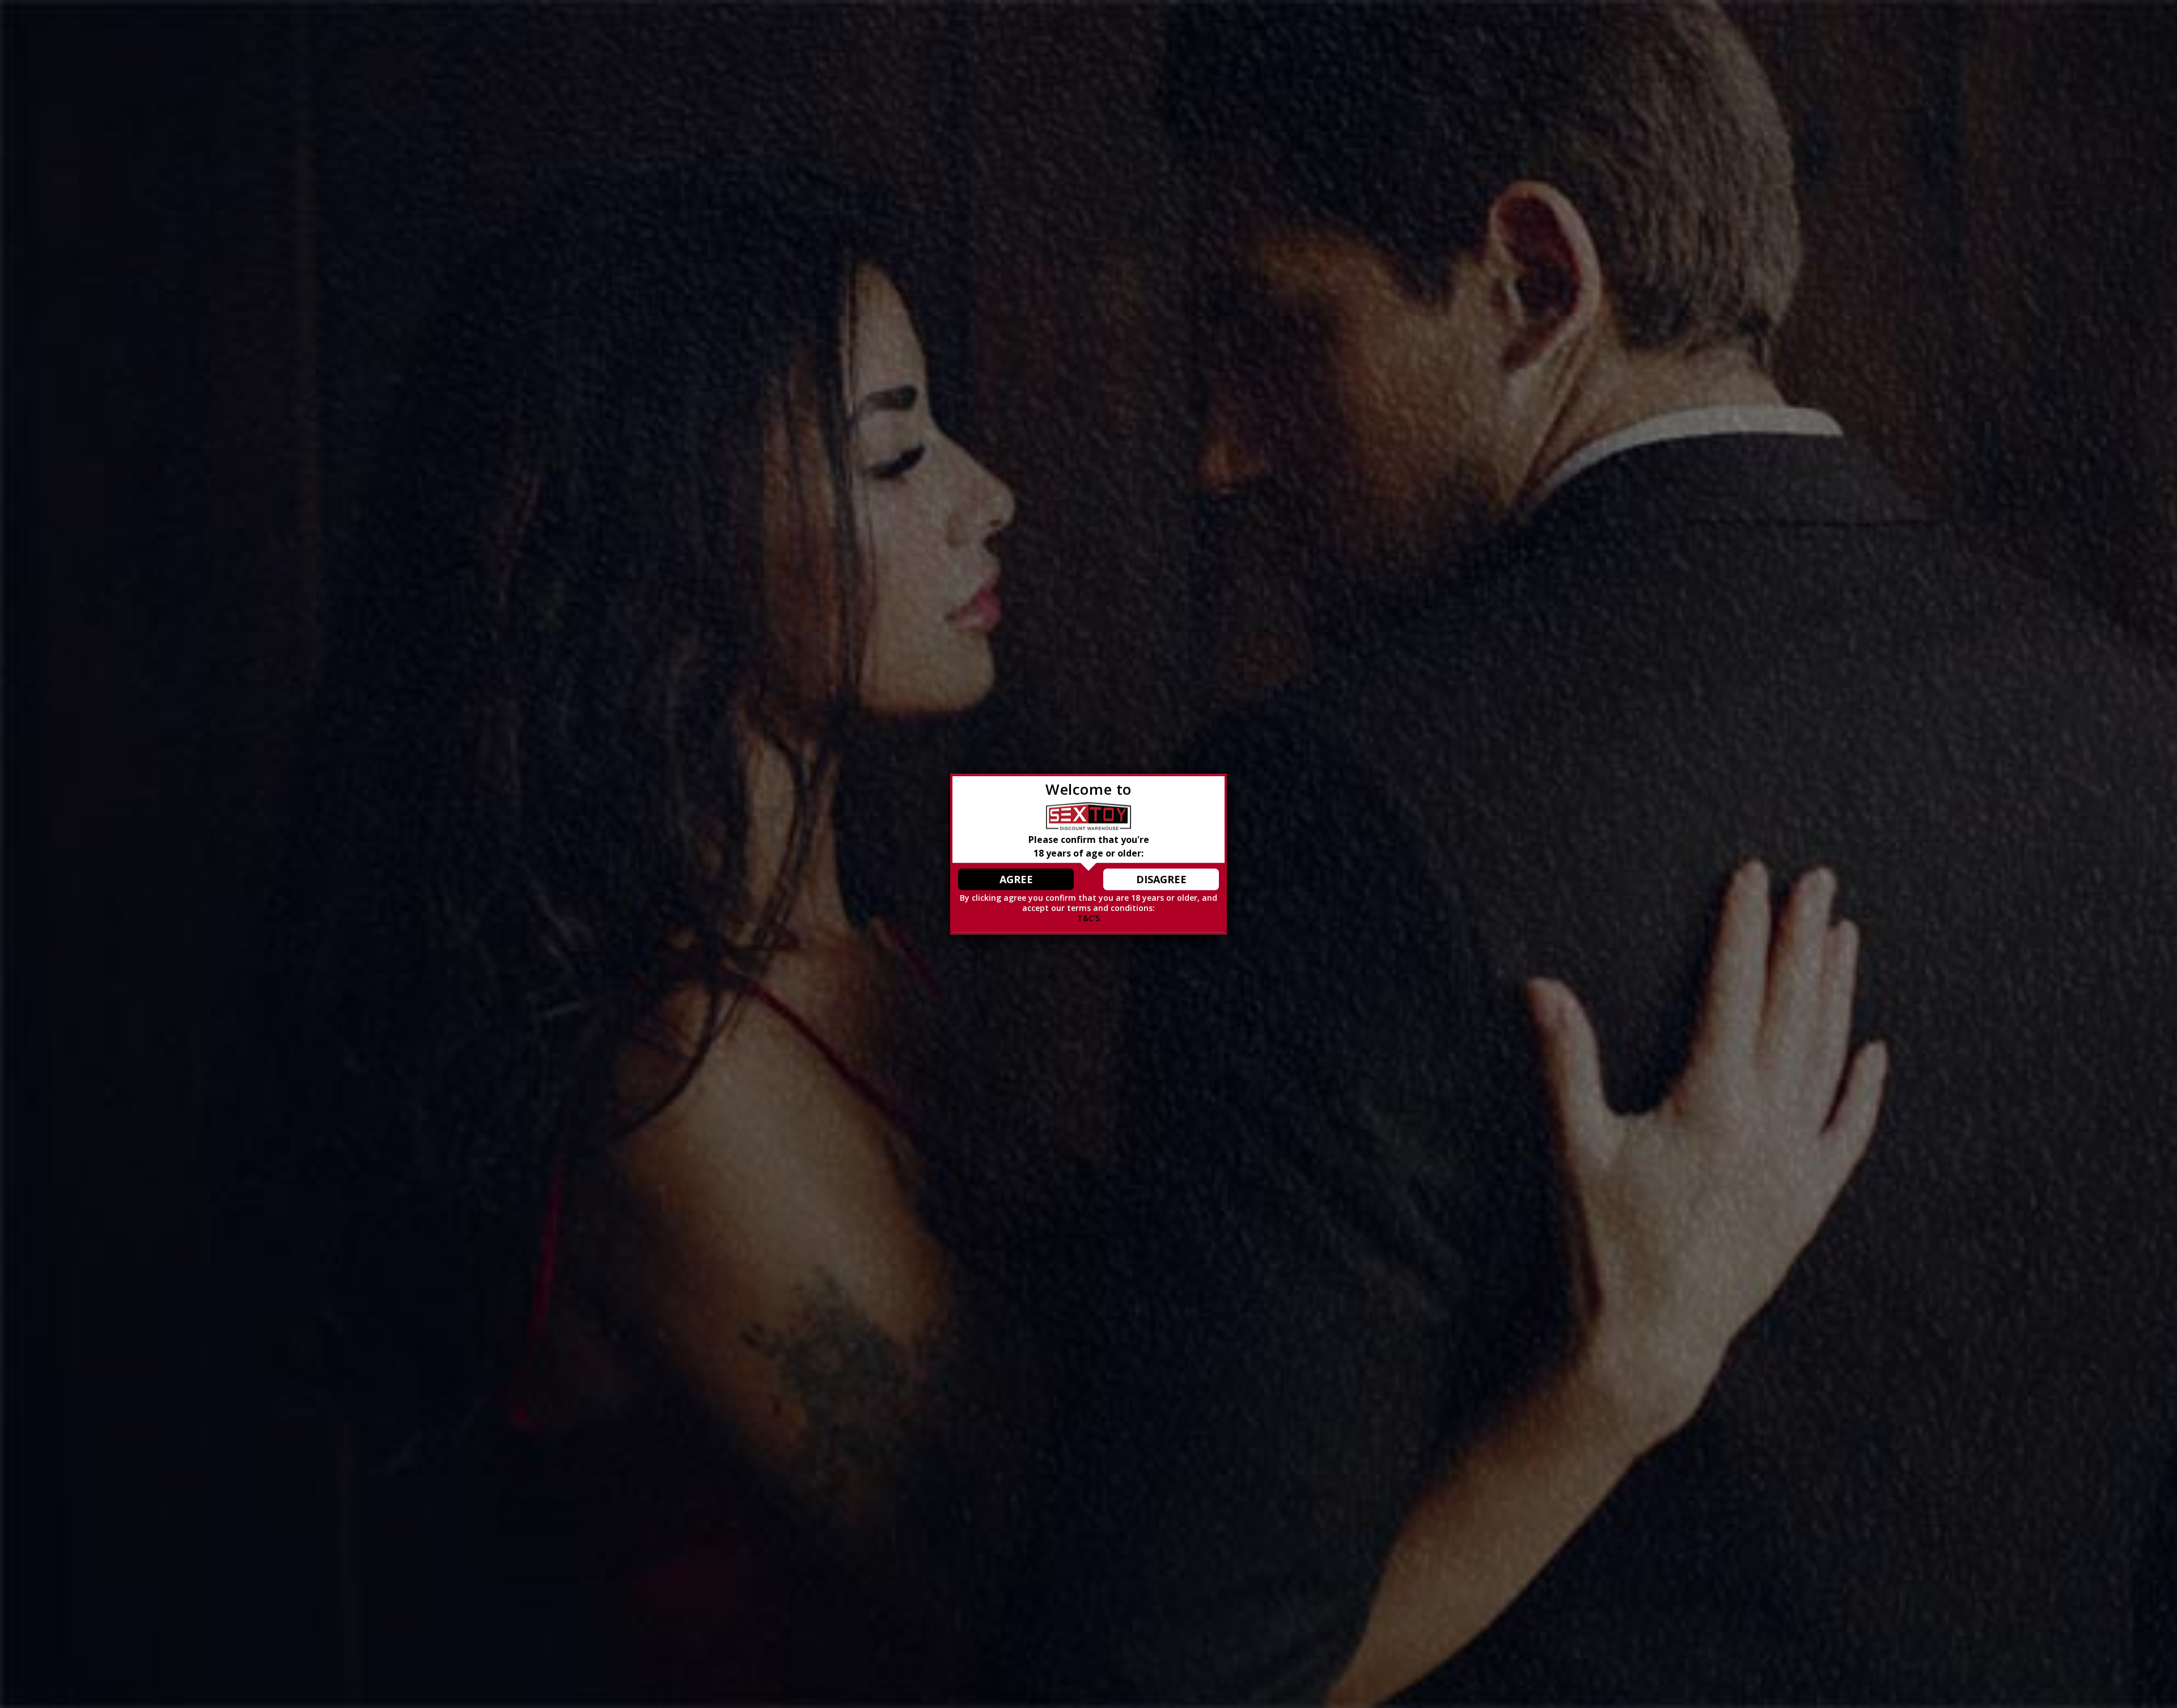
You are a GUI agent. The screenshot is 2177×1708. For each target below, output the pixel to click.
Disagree (1161, 879)
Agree (1016, 879)
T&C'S (1088, 918)
